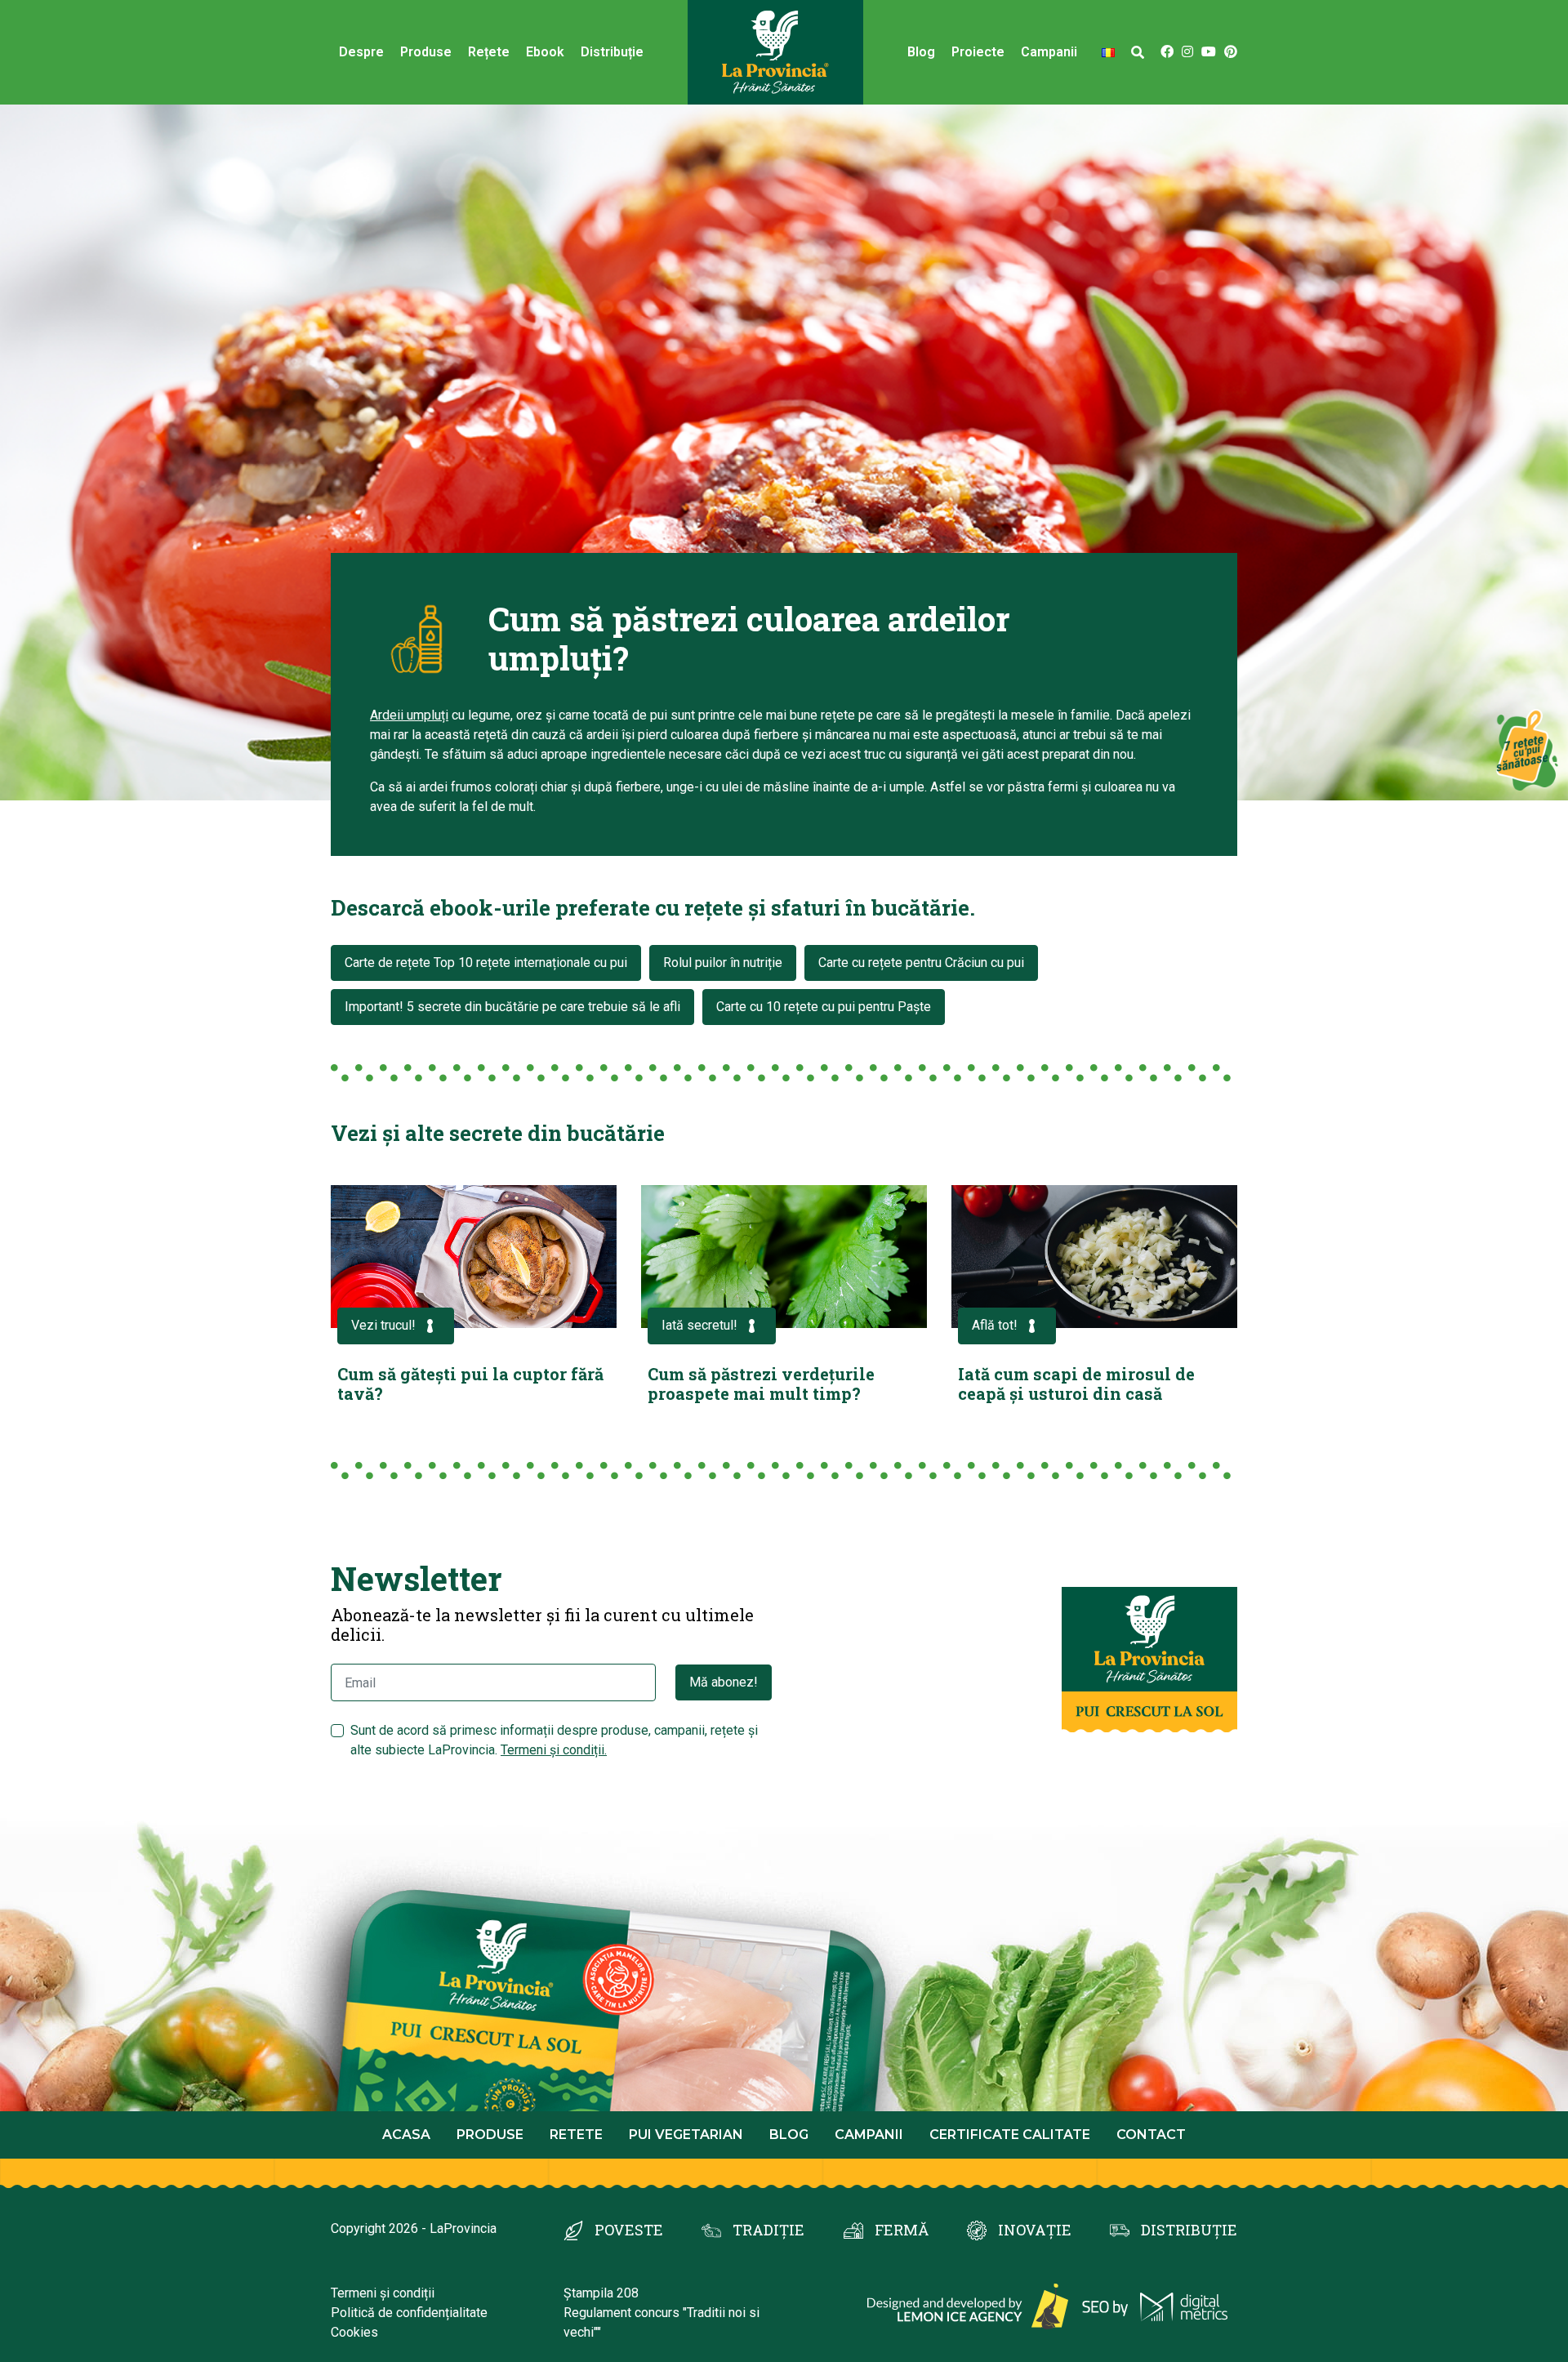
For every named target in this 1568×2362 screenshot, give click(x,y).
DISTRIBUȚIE (1189, 2230)
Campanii (869, 2135)
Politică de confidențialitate (409, 2313)
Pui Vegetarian (686, 2135)
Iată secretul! (699, 1325)
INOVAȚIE (1035, 2230)
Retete (576, 2135)
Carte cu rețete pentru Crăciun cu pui (921, 963)
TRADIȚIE (768, 2230)
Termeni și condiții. (554, 1750)
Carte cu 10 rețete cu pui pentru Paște (824, 1007)
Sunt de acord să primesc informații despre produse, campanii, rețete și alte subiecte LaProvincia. (554, 1740)
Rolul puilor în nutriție (723, 963)
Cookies (354, 2332)
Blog (921, 52)
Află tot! (995, 1325)
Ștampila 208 (601, 2293)
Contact (1151, 2135)
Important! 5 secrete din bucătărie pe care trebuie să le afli (512, 1007)
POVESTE (629, 2230)
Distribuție (612, 52)
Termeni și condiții (383, 2293)
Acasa (406, 2135)
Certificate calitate (1010, 2135)
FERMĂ (902, 2230)
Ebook (545, 52)
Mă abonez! (724, 1682)
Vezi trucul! (383, 1325)
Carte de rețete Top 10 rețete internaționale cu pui (486, 963)
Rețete (489, 52)
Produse (426, 52)
